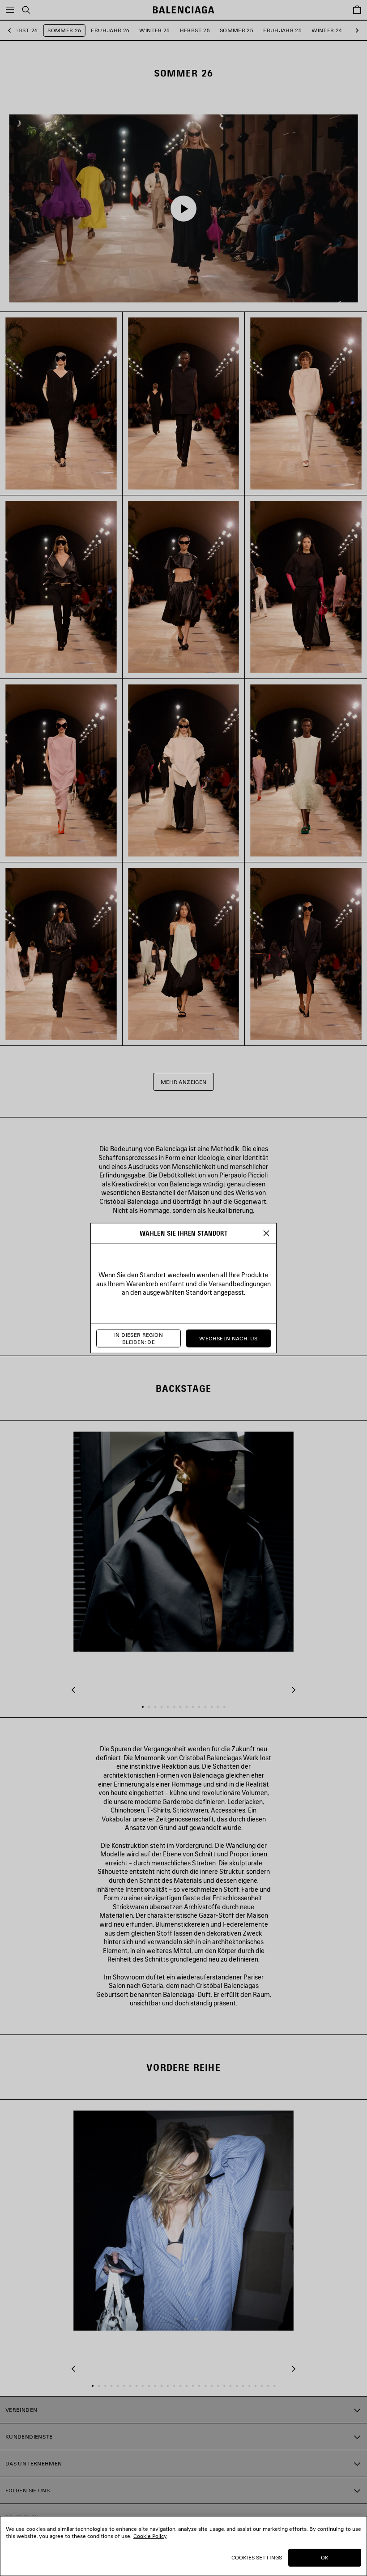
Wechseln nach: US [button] (228, 1338)
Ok (325, 2557)
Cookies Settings (257, 2557)
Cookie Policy (150, 2536)
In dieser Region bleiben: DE (139, 1338)
